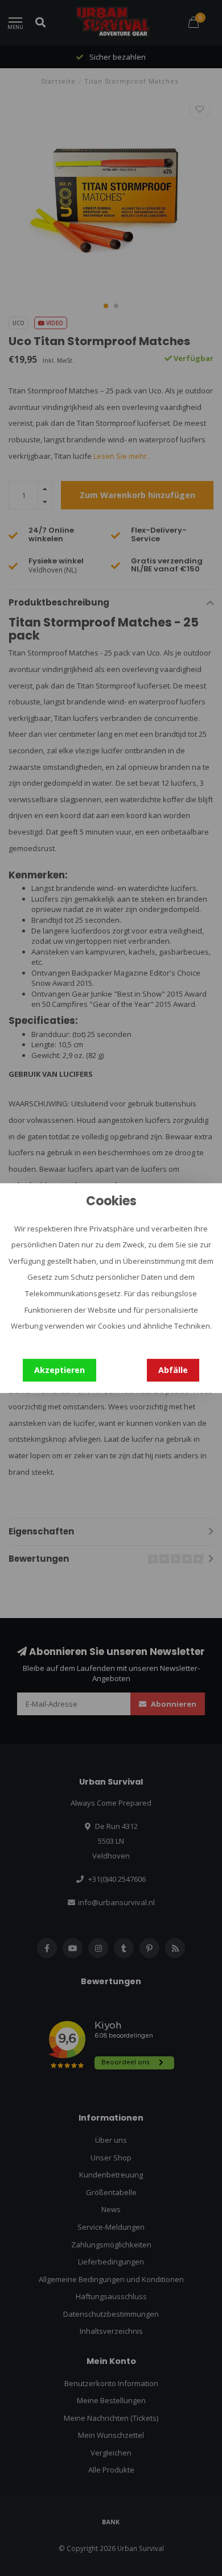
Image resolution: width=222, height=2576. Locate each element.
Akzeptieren (59, 1370)
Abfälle (173, 1370)
